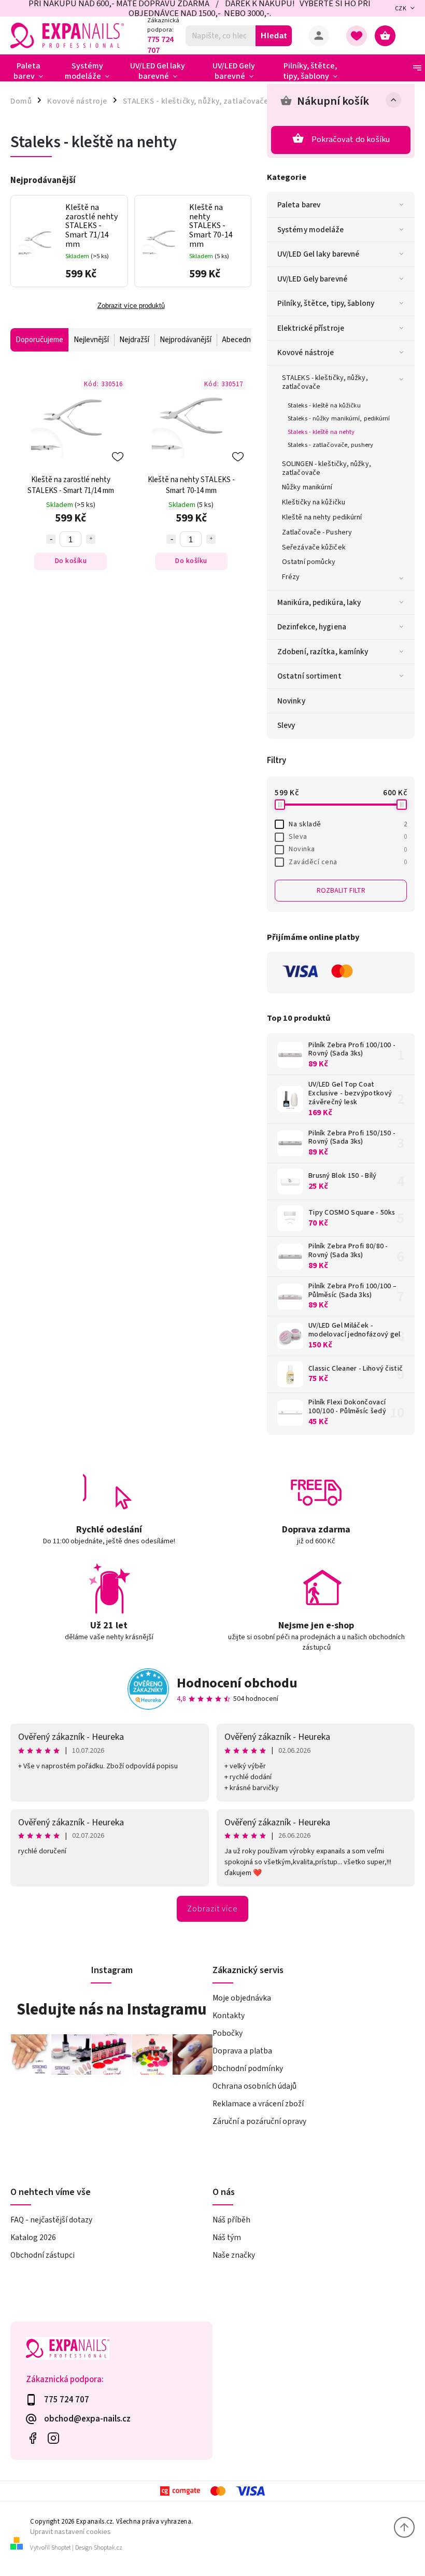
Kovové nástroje (306, 353)
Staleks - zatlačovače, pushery (330, 445)
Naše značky (234, 2255)
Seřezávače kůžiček (314, 547)
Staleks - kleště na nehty (321, 432)
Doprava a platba (242, 2051)
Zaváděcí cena (348, 862)
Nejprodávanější (186, 340)
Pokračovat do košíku (351, 139)
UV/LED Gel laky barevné (318, 254)
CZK (401, 9)
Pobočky (228, 2033)
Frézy (291, 577)
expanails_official (53, 2438)
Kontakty (229, 2016)
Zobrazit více (212, 1909)
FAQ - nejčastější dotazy (51, 2220)
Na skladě (348, 824)
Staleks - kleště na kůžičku (324, 405)
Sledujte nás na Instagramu (112, 2009)
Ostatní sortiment (309, 676)
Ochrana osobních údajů (254, 2086)
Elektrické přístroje (311, 328)
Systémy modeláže (311, 230)
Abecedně (238, 340)
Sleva (348, 837)
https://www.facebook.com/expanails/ (32, 2438)
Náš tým (227, 2237)
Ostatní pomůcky (309, 562)
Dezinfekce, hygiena (312, 627)
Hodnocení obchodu (237, 1683)
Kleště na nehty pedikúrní (322, 517)
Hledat (274, 36)
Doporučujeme (39, 340)
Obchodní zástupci (42, 2255)
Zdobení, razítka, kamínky (323, 652)
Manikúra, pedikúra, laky (319, 602)
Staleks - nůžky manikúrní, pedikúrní (339, 418)
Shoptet (61, 2548)
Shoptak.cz (108, 2548)
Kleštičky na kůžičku (314, 502)
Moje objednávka (242, 1998)
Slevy (286, 725)
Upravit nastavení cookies (70, 2532)
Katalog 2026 (33, 2237)
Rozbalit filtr (341, 891)
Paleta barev (299, 205)
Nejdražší (134, 340)
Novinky (291, 701)
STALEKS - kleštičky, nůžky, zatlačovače (325, 382)
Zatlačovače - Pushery (317, 532)
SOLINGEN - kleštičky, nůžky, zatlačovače (327, 468)
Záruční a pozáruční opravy (259, 2121)
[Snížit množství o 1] (51, 539)
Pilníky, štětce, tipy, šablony (326, 303)
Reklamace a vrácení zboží (258, 2104)
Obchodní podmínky (248, 2068)
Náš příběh (231, 2220)
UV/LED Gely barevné (312, 279)
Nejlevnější (91, 340)
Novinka (348, 849)
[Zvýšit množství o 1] (91, 539)
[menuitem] (32, 71)
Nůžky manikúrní (307, 487)
